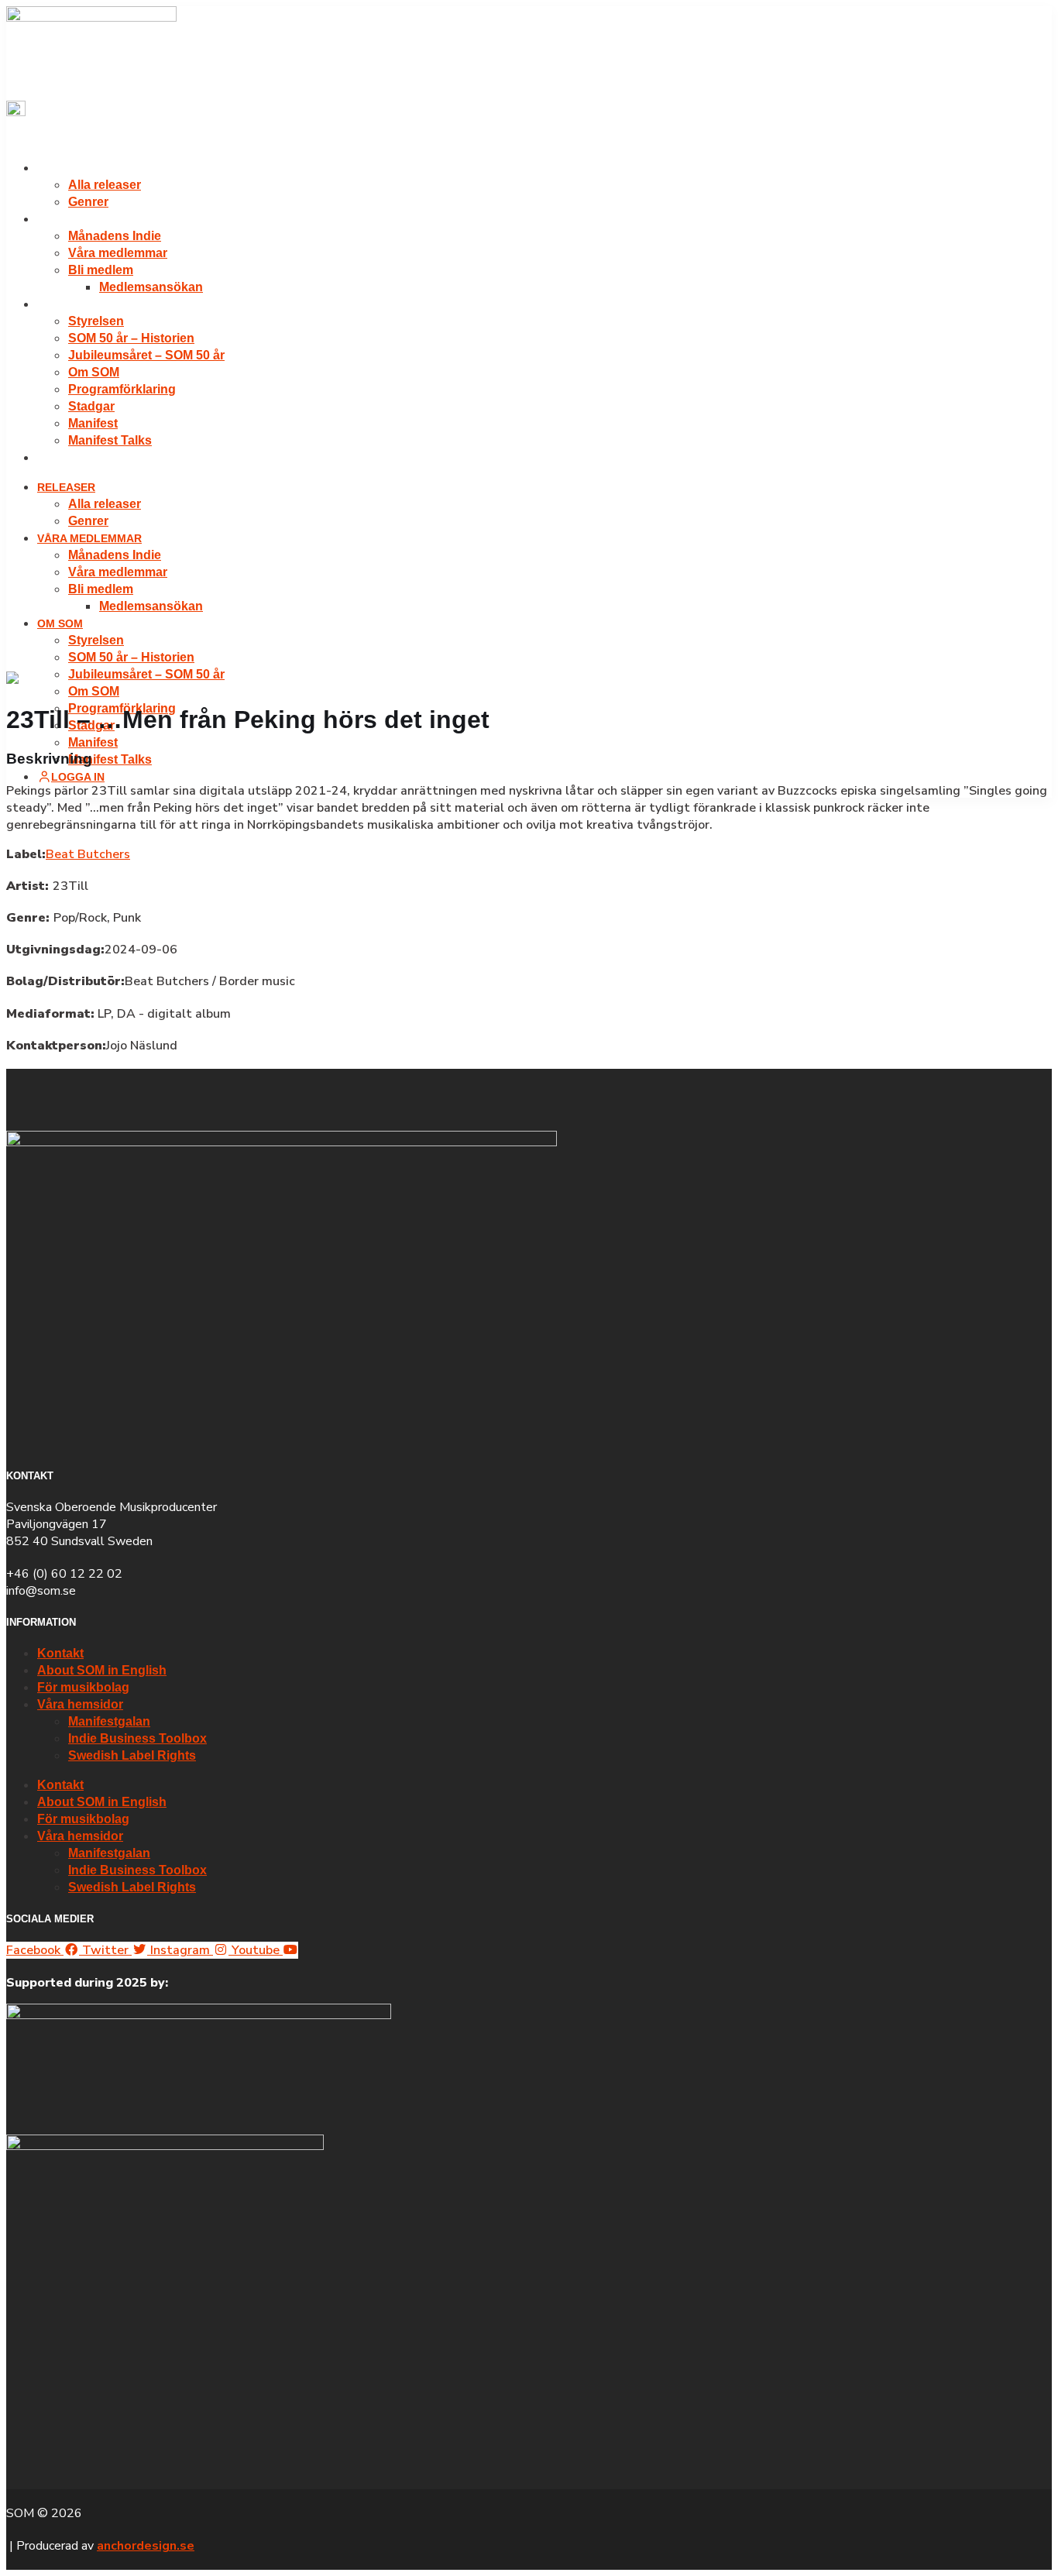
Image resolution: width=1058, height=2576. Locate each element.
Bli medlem (101, 270)
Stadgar (91, 406)
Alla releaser (105, 185)
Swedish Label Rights (132, 1755)
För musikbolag (83, 1687)
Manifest (93, 423)
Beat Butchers (88, 854)
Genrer (88, 202)
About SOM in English (102, 1670)
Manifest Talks (110, 440)
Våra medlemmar (89, 219)
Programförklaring (122, 389)
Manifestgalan (109, 1721)
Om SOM (60, 304)
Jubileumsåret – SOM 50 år (146, 355)
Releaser (66, 168)
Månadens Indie (115, 236)
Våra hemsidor (80, 1704)
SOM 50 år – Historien (131, 338)
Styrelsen (96, 321)
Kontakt (60, 1653)
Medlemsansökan (151, 287)
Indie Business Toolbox (137, 1738)
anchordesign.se (146, 2546)
